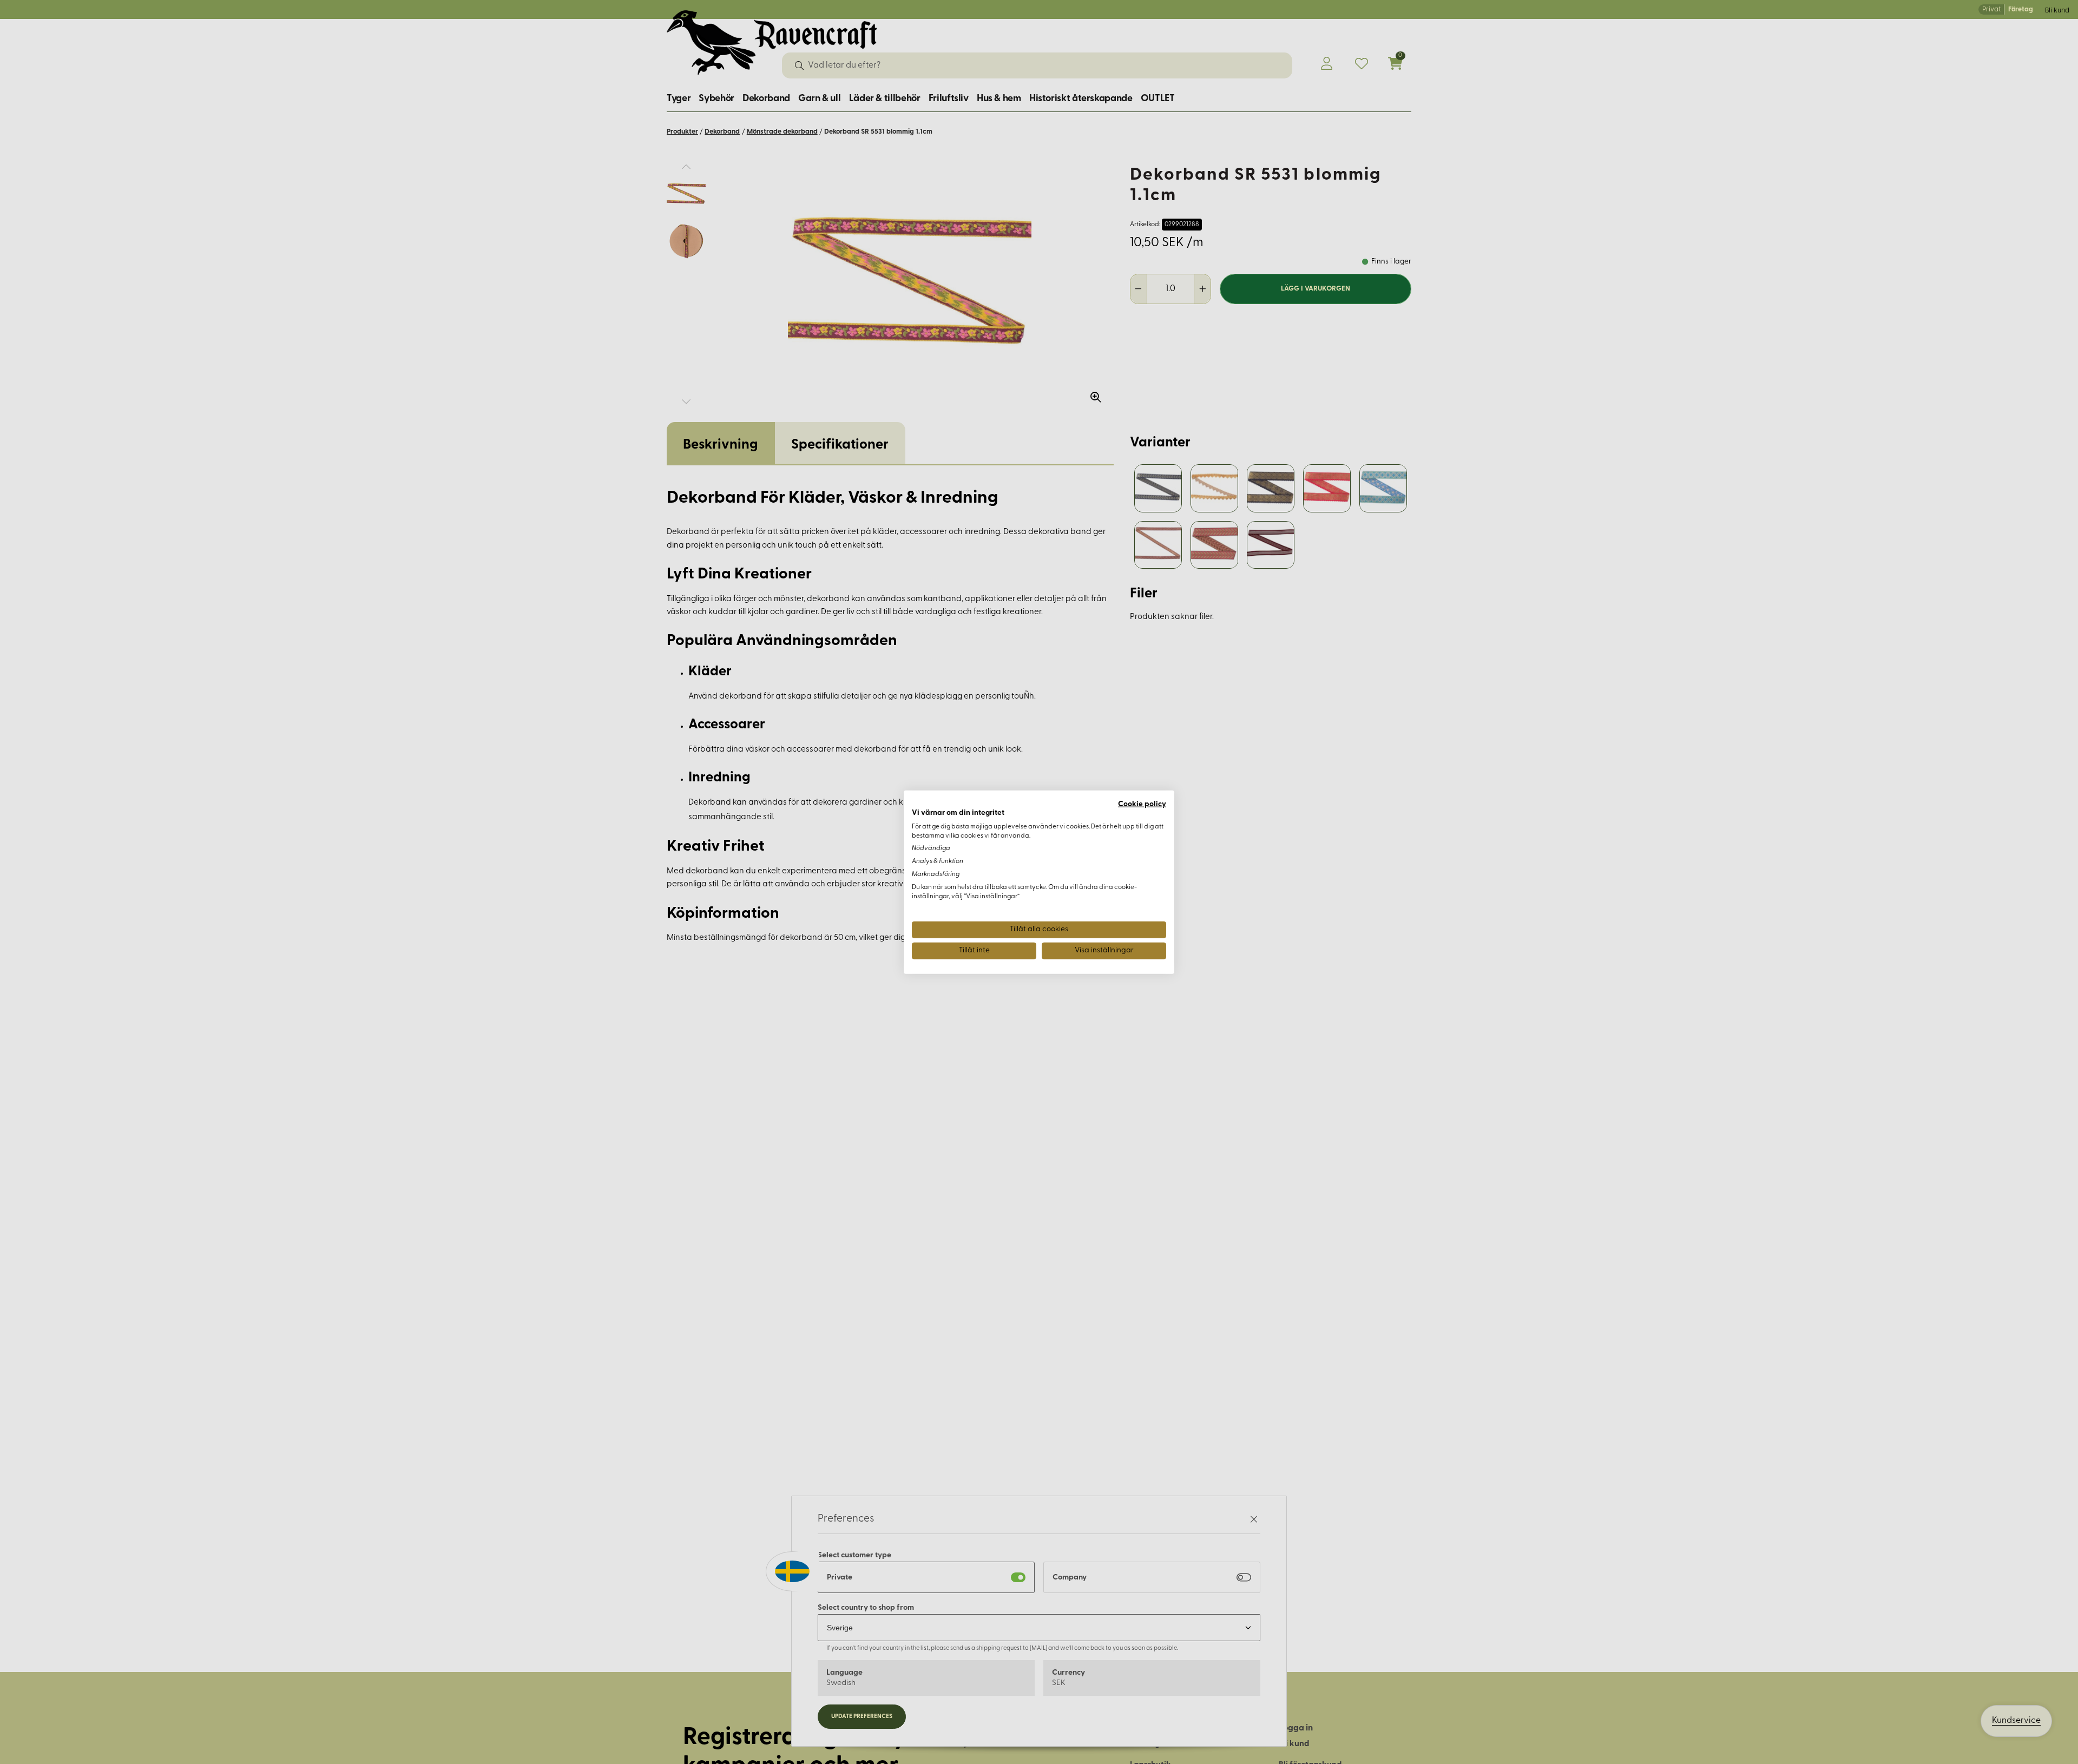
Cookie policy (1142, 804)
